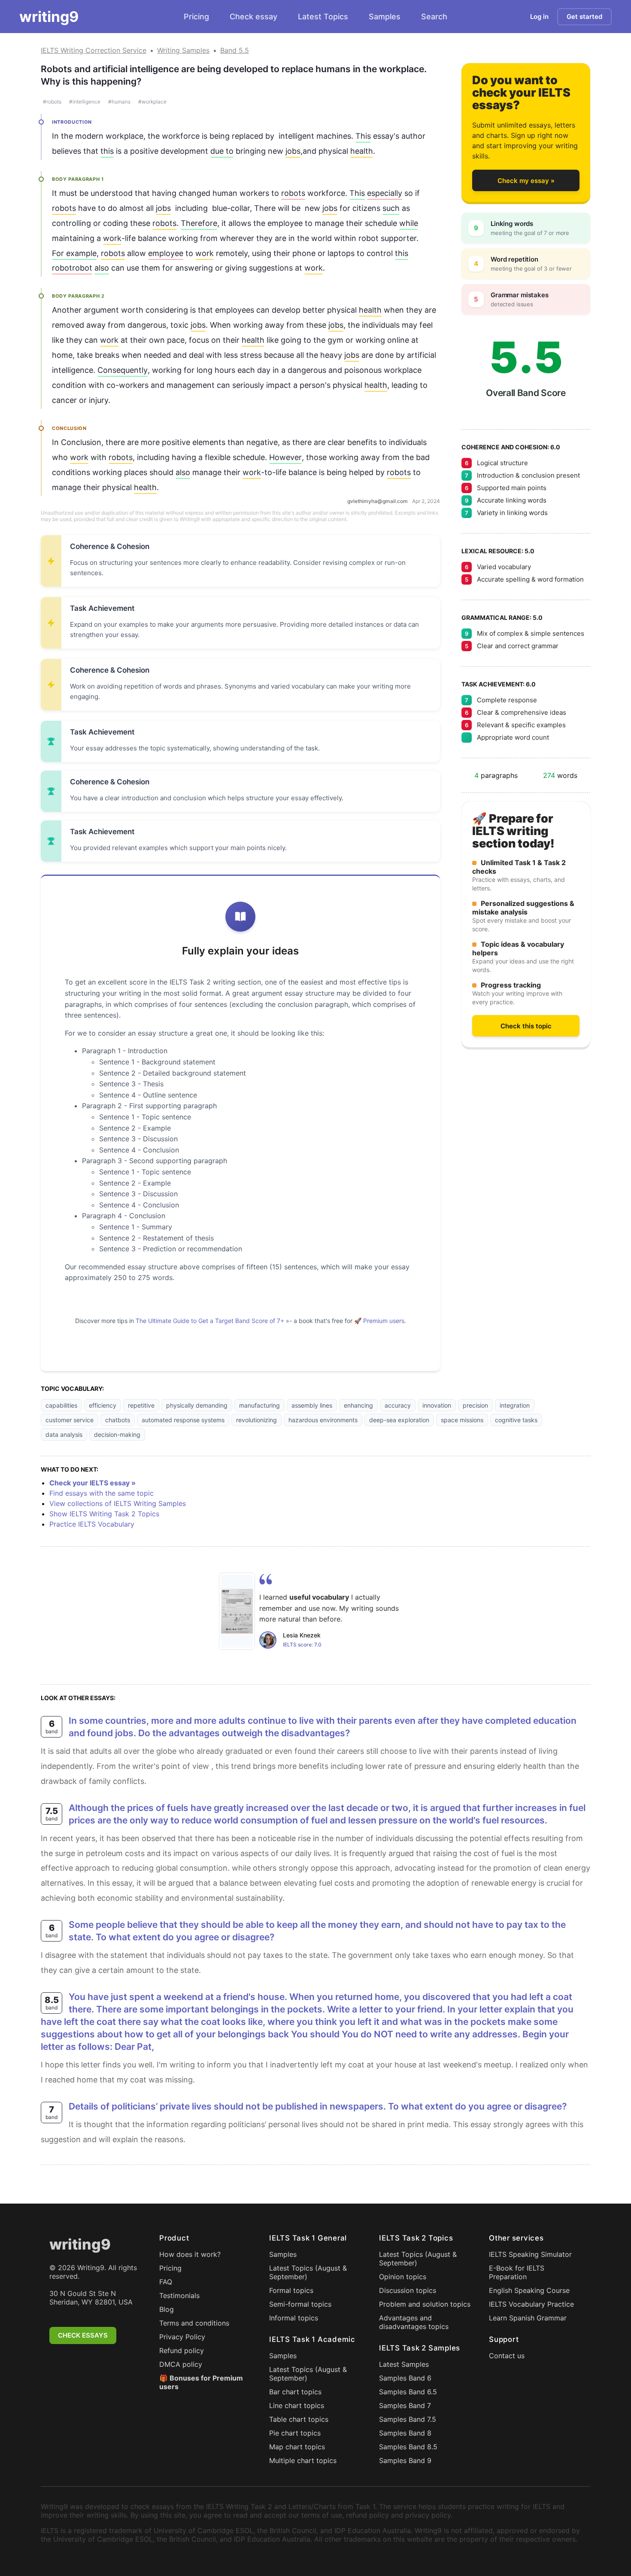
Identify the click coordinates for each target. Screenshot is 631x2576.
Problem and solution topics (425, 2304)
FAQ (166, 2282)
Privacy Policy (182, 2337)
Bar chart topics (295, 2392)
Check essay (253, 17)
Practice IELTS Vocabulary (92, 1524)
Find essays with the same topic (102, 1493)
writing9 (49, 17)
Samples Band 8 (405, 2433)
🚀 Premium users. (380, 1321)
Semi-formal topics (300, 2304)
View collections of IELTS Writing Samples (118, 1503)
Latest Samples (404, 2364)
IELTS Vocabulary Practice (531, 2304)
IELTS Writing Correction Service (94, 50)
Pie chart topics (295, 2433)
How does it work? (190, 2254)
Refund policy (182, 2350)
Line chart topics (297, 2405)
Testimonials (179, 2296)
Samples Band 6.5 (408, 2392)
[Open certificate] (237, 1611)
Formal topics (291, 2290)
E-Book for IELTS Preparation (517, 2272)
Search (434, 17)
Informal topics (294, 2318)
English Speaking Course (529, 2290)
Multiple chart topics (303, 2460)
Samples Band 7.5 (408, 2419)
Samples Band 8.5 (408, 2447)
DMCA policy (181, 2364)
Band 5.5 (235, 50)
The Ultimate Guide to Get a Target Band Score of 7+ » (212, 1321)
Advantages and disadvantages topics (414, 2322)
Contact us (507, 2356)
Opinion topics (403, 2277)
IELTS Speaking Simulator (530, 2254)
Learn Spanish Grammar (528, 2318)
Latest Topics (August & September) (308, 2272)
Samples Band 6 (405, 2378)
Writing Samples (183, 50)
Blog (167, 2309)
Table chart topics (299, 2419)
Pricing (196, 17)
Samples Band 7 (405, 2405)
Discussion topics (408, 2290)
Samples (385, 17)
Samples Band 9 (405, 2460)
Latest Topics (323, 17)
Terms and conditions (194, 2323)
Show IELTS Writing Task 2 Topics (104, 1514)
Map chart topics (297, 2447)
